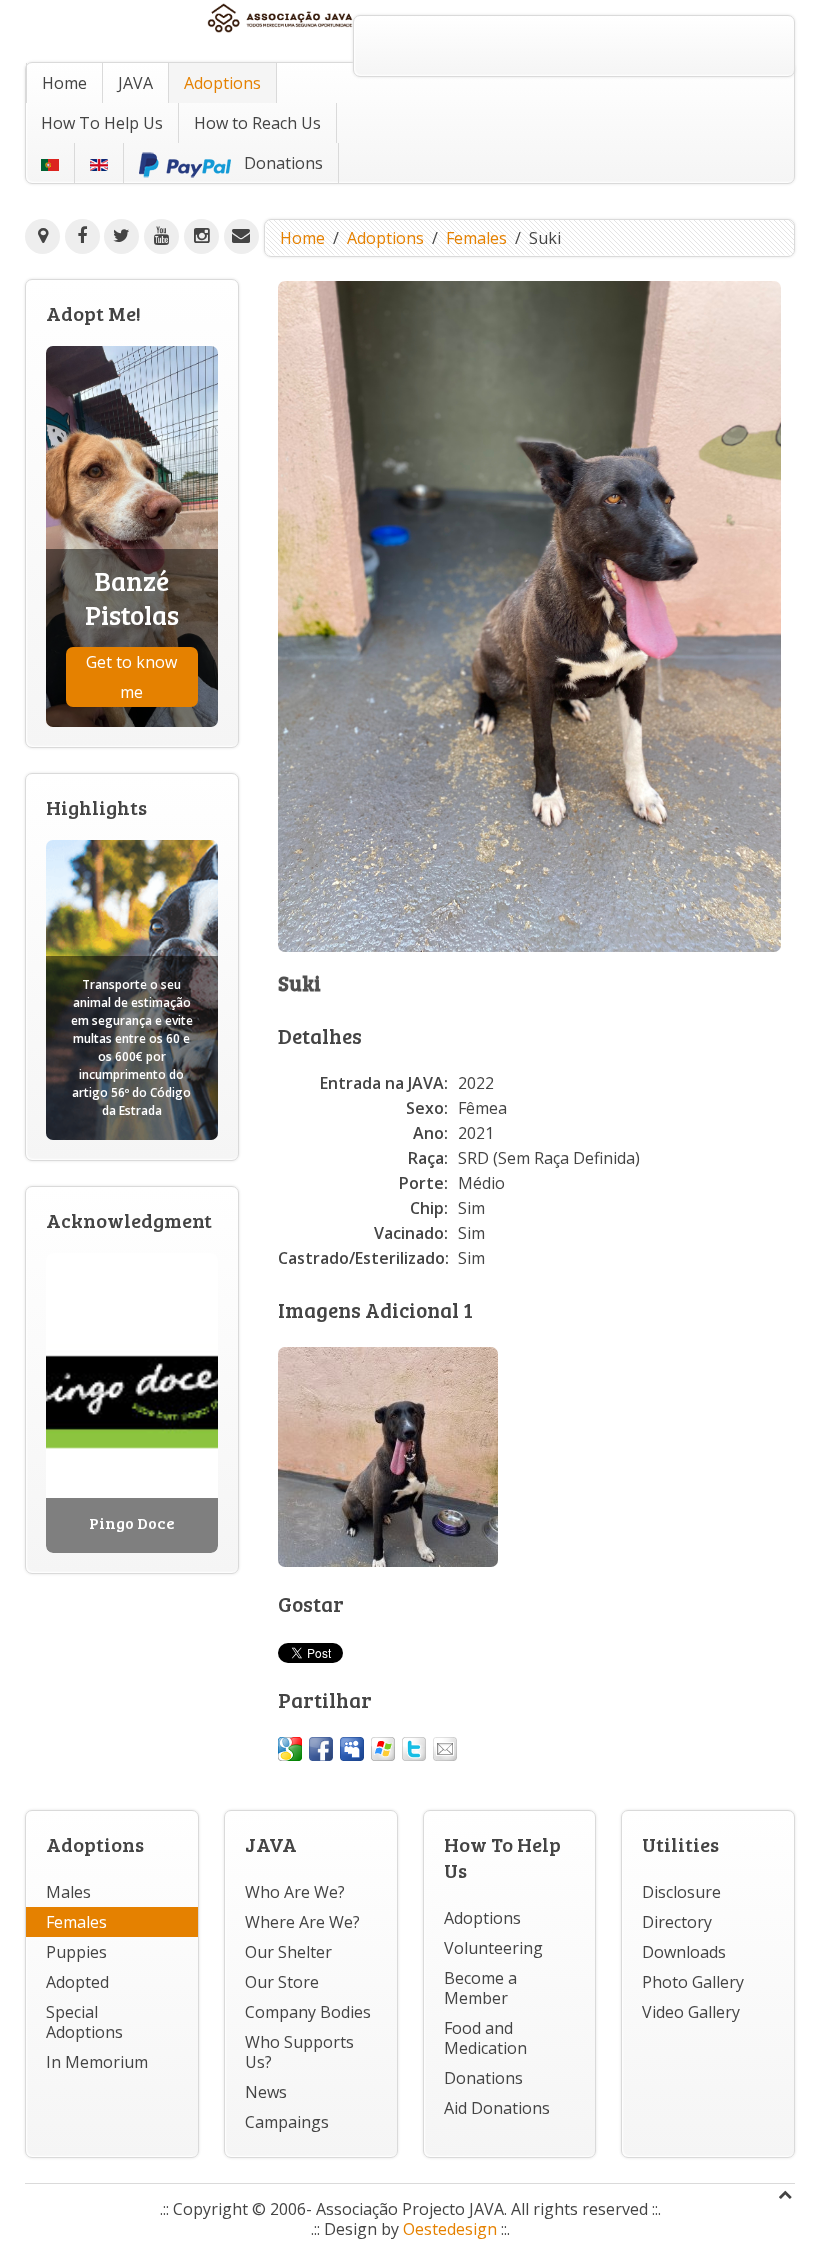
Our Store (282, 1982)
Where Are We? (302, 1922)
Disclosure (681, 1892)
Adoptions (222, 83)
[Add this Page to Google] (290, 1749)
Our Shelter (288, 1952)
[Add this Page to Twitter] (414, 1749)
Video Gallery (691, 2012)
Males (68, 1892)
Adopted (77, 1982)
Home (64, 83)
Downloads (684, 1952)
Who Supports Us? (299, 2052)
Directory (677, 1922)
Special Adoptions (84, 2022)
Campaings (287, 2122)
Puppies (76, 1952)
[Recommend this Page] (445, 1749)
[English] (99, 163)
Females (476, 238)
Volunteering (493, 1948)
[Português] (50, 163)
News (266, 2092)
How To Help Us (102, 123)
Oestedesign (450, 2229)
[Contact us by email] (241, 236)
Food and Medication (485, 2038)
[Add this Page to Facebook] (321, 1749)
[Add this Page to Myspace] (352, 1749)
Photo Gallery (693, 1982)
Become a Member (480, 1988)
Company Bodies (308, 2012)
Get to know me (131, 677)
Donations (483, 2078)
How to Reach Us (257, 123)
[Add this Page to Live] (383, 1749)
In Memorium (97, 2062)
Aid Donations (497, 2108)
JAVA (135, 83)
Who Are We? (295, 1892)
